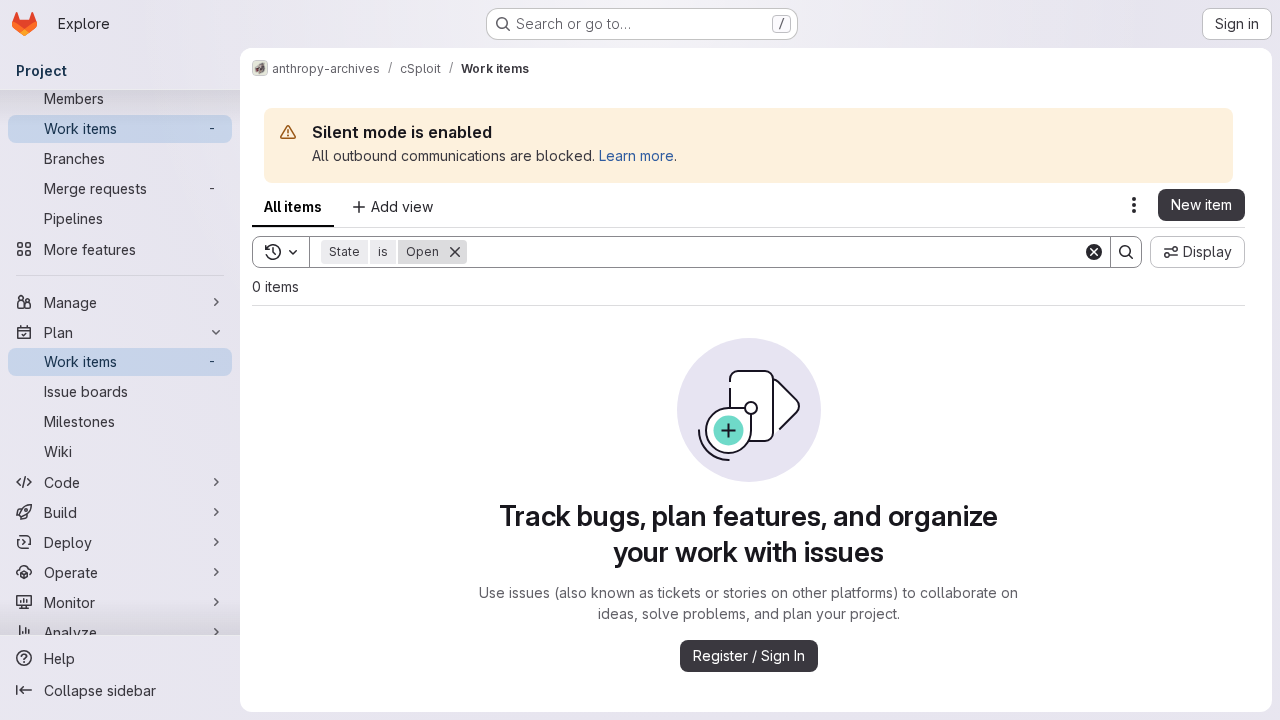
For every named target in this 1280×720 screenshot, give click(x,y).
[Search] (1126, 252)
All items (293, 206)
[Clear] (1094, 252)
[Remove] (455, 252)
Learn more (636, 155)
